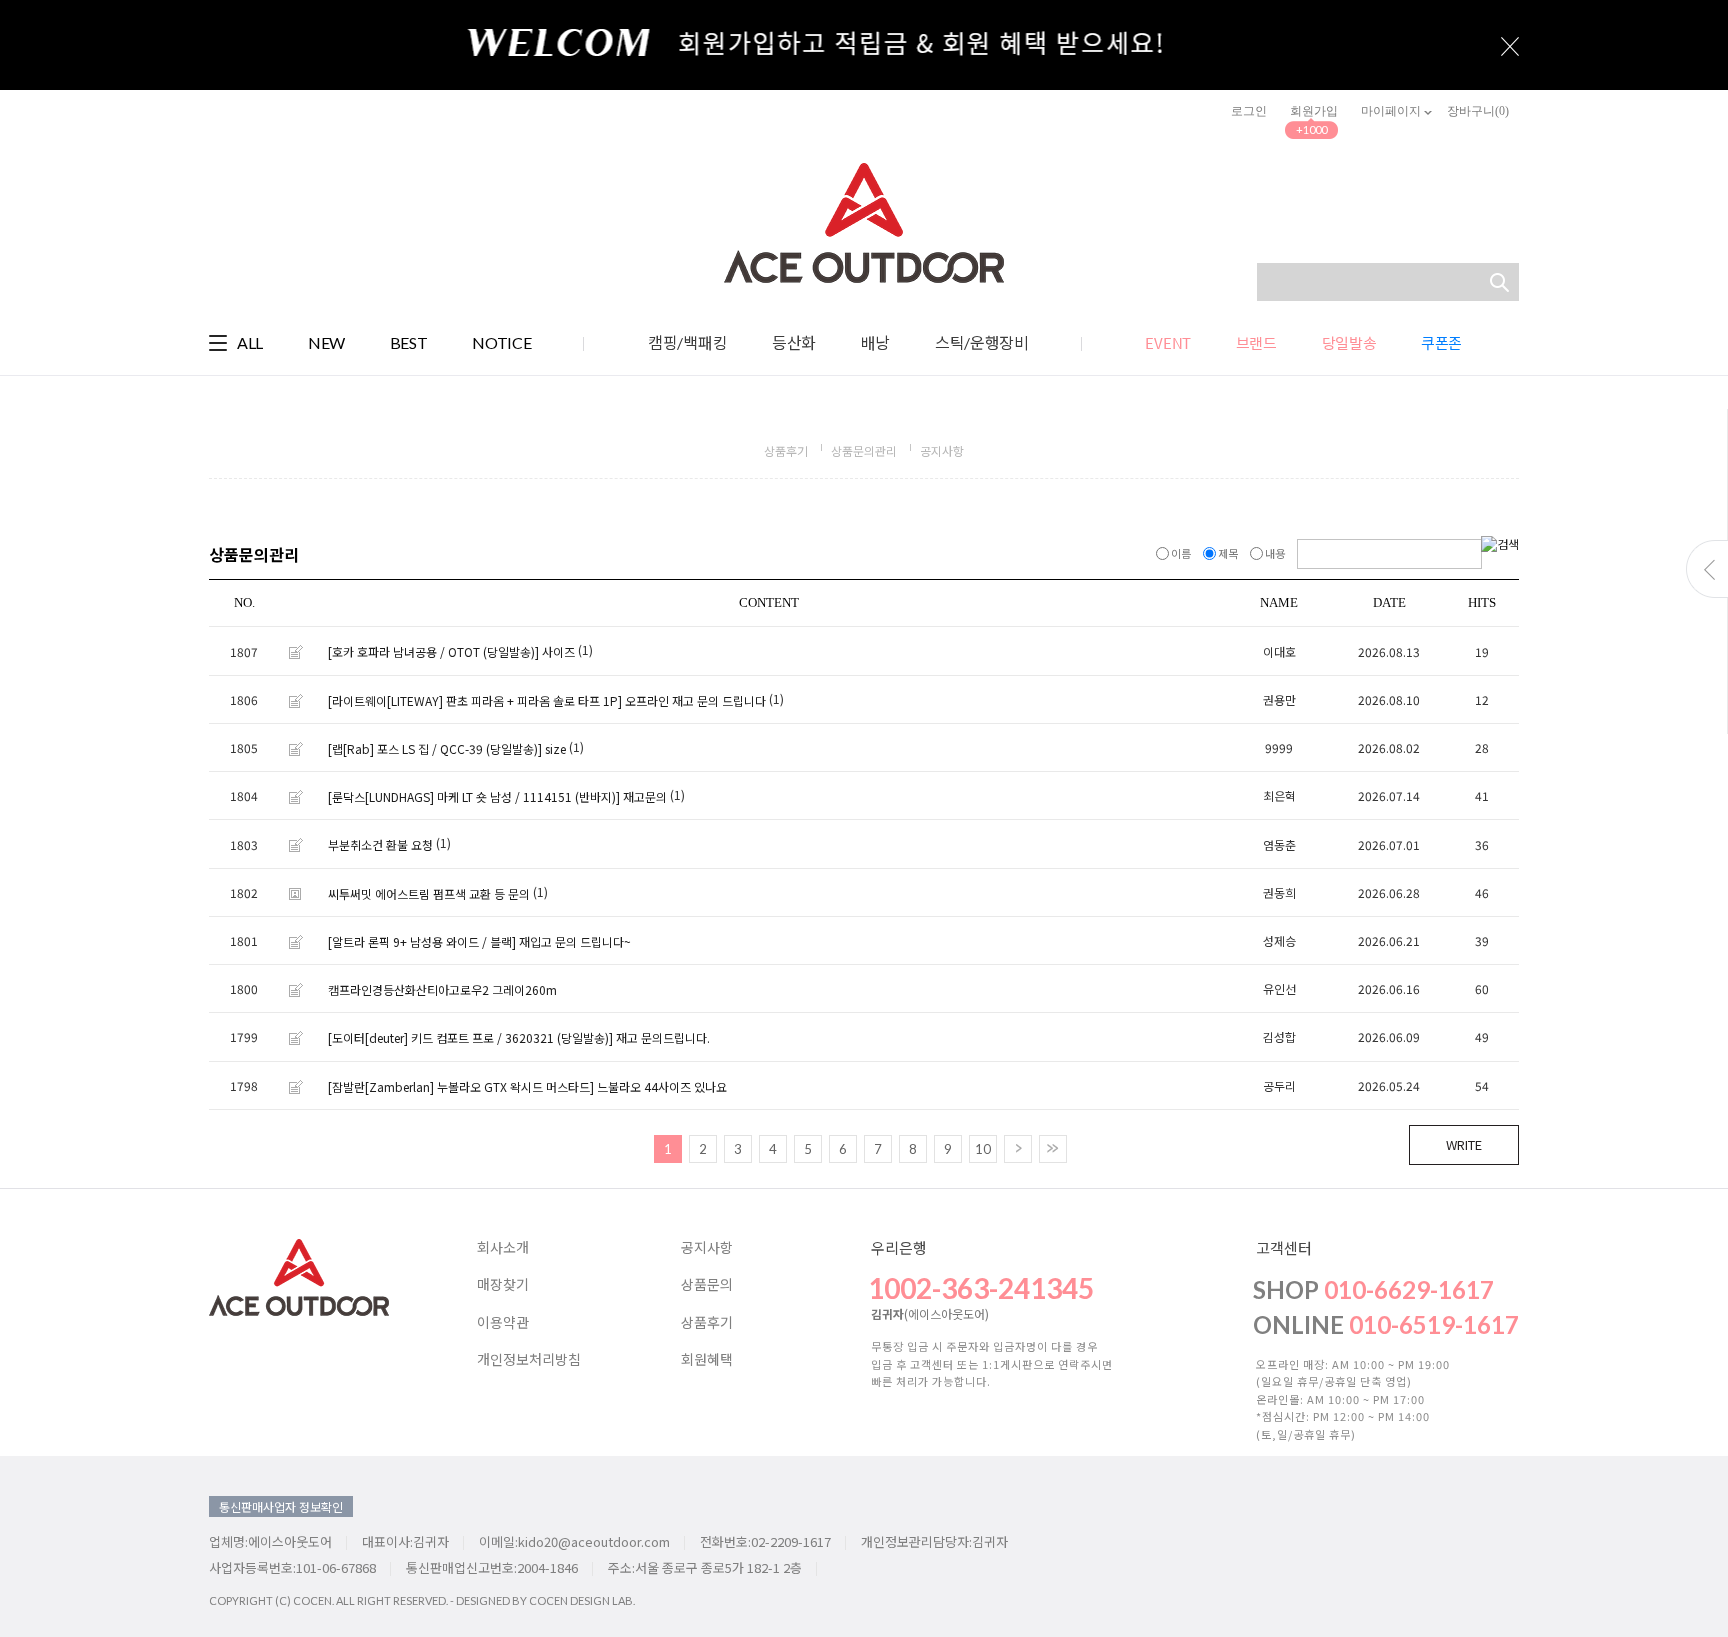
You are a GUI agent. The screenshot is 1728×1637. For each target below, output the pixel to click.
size (555, 748)
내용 (1275, 553)
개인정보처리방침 (529, 1360)
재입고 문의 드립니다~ (575, 941)
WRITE (1464, 1144)
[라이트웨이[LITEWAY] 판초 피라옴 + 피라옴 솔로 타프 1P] (475, 700)
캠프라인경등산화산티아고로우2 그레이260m (442, 989)
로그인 (1249, 111)
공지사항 (942, 450)
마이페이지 (1392, 111)
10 (983, 1149)
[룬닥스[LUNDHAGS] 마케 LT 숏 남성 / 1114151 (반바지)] (474, 796)
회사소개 (503, 1248)
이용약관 (503, 1323)
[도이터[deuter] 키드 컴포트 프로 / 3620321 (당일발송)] (470, 1038)
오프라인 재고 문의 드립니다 (695, 700)
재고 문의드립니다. (663, 1038)
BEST (409, 342)
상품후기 (786, 450)
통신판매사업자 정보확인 (281, 1506)
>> (1053, 1149)
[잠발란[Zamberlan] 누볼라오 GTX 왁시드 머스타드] (461, 1086)
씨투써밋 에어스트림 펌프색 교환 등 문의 (429, 893)
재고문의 (645, 796)
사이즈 (558, 652)
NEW (326, 342)
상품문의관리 (864, 450)
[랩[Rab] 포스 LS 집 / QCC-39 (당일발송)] (435, 748)
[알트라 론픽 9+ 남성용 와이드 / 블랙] (422, 941)
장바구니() (1478, 111)
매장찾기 (503, 1285)
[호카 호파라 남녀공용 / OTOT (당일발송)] (433, 652)
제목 (1228, 553)
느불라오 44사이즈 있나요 (662, 1086)
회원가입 (1314, 111)
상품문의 (707, 1285)
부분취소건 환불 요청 (380, 845)
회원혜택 (707, 1360)
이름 (1181, 553)
